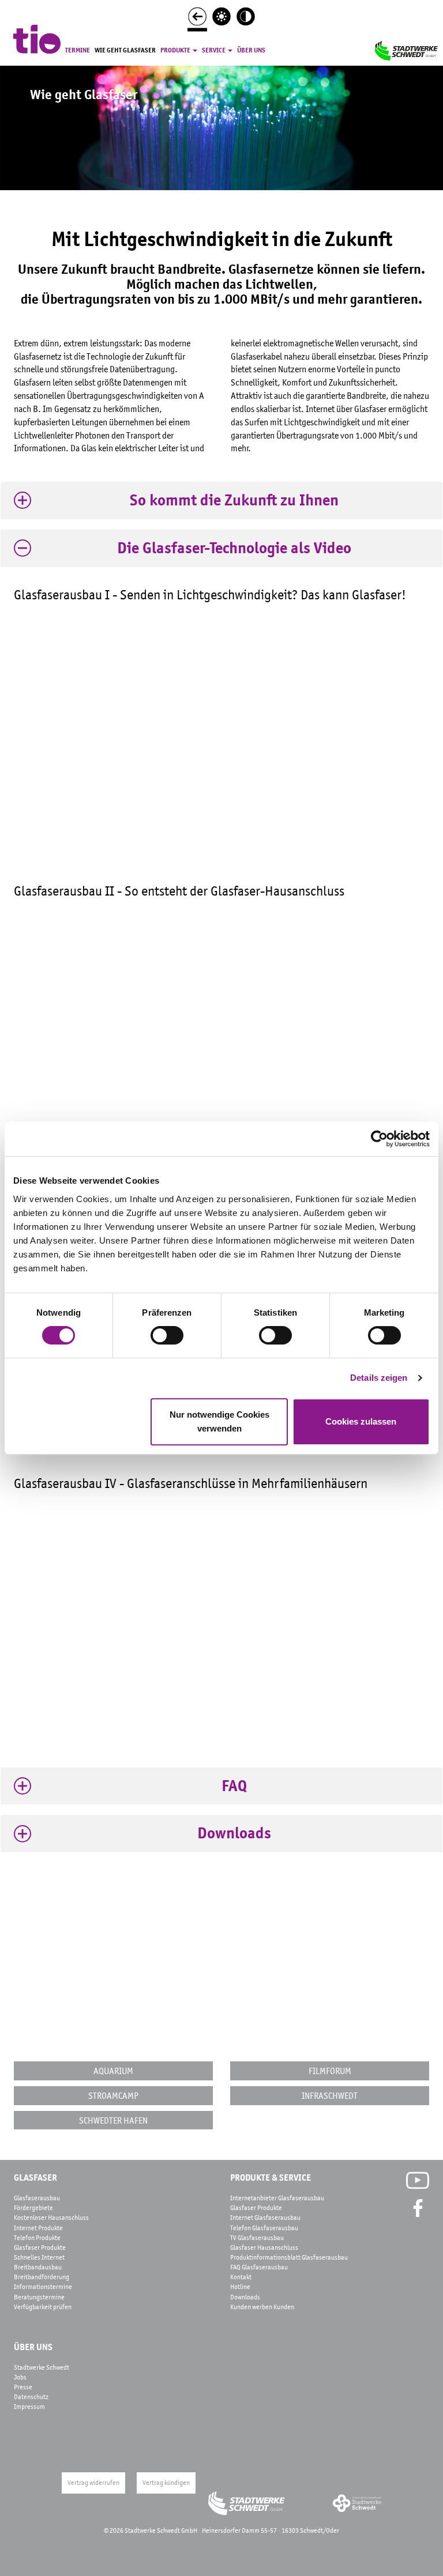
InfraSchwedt (330, 2095)
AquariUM (113, 2071)
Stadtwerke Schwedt (42, 2367)
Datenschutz (31, 2397)
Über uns (251, 50)
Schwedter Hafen (113, 2120)
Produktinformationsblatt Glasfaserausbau (289, 2257)
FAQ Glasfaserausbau (259, 2267)
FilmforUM (330, 2071)
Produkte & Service (271, 2178)
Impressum (29, 2407)
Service (214, 50)
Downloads (245, 2297)
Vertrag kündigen (166, 2483)
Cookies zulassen (361, 1421)
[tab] (221, 501)
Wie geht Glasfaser (125, 50)
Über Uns (33, 2347)
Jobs (20, 2377)
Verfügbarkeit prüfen (43, 2307)
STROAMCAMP (113, 2095)
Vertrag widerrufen (93, 2483)
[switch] (167, 1335)
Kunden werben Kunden (262, 2307)
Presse (23, 2387)
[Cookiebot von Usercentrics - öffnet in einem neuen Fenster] (379, 1139)
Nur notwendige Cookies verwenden (219, 1421)
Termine (78, 50)
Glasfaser (35, 2178)
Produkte (176, 50)
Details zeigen (379, 1378)
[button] (221, 501)
